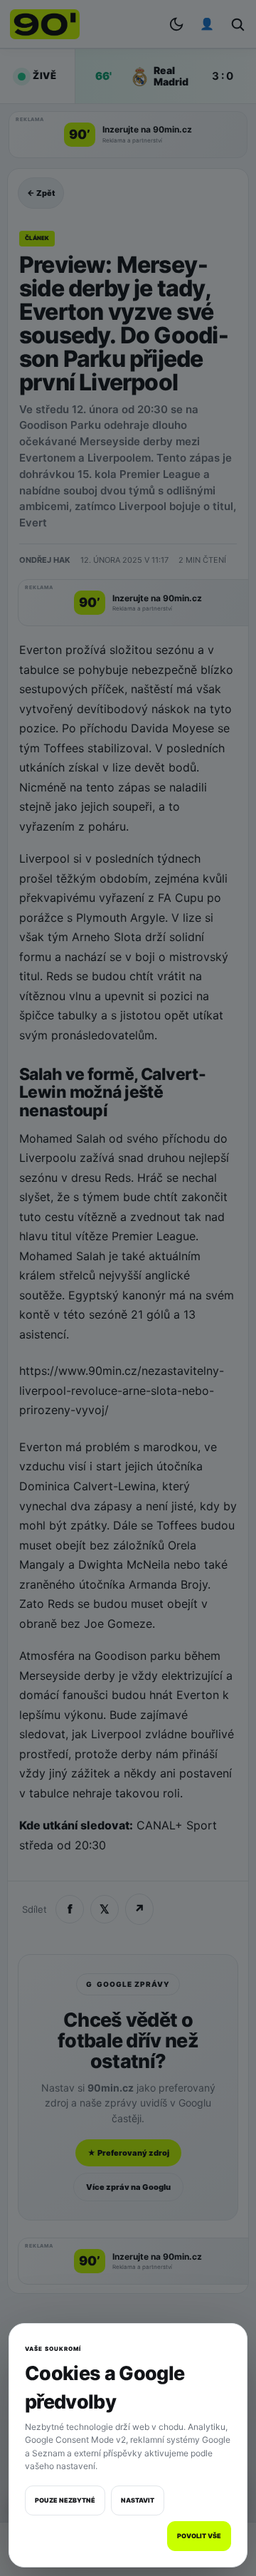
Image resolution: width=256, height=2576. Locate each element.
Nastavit (138, 2500)
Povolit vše (199, 2536)
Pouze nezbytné (65, 2500)
